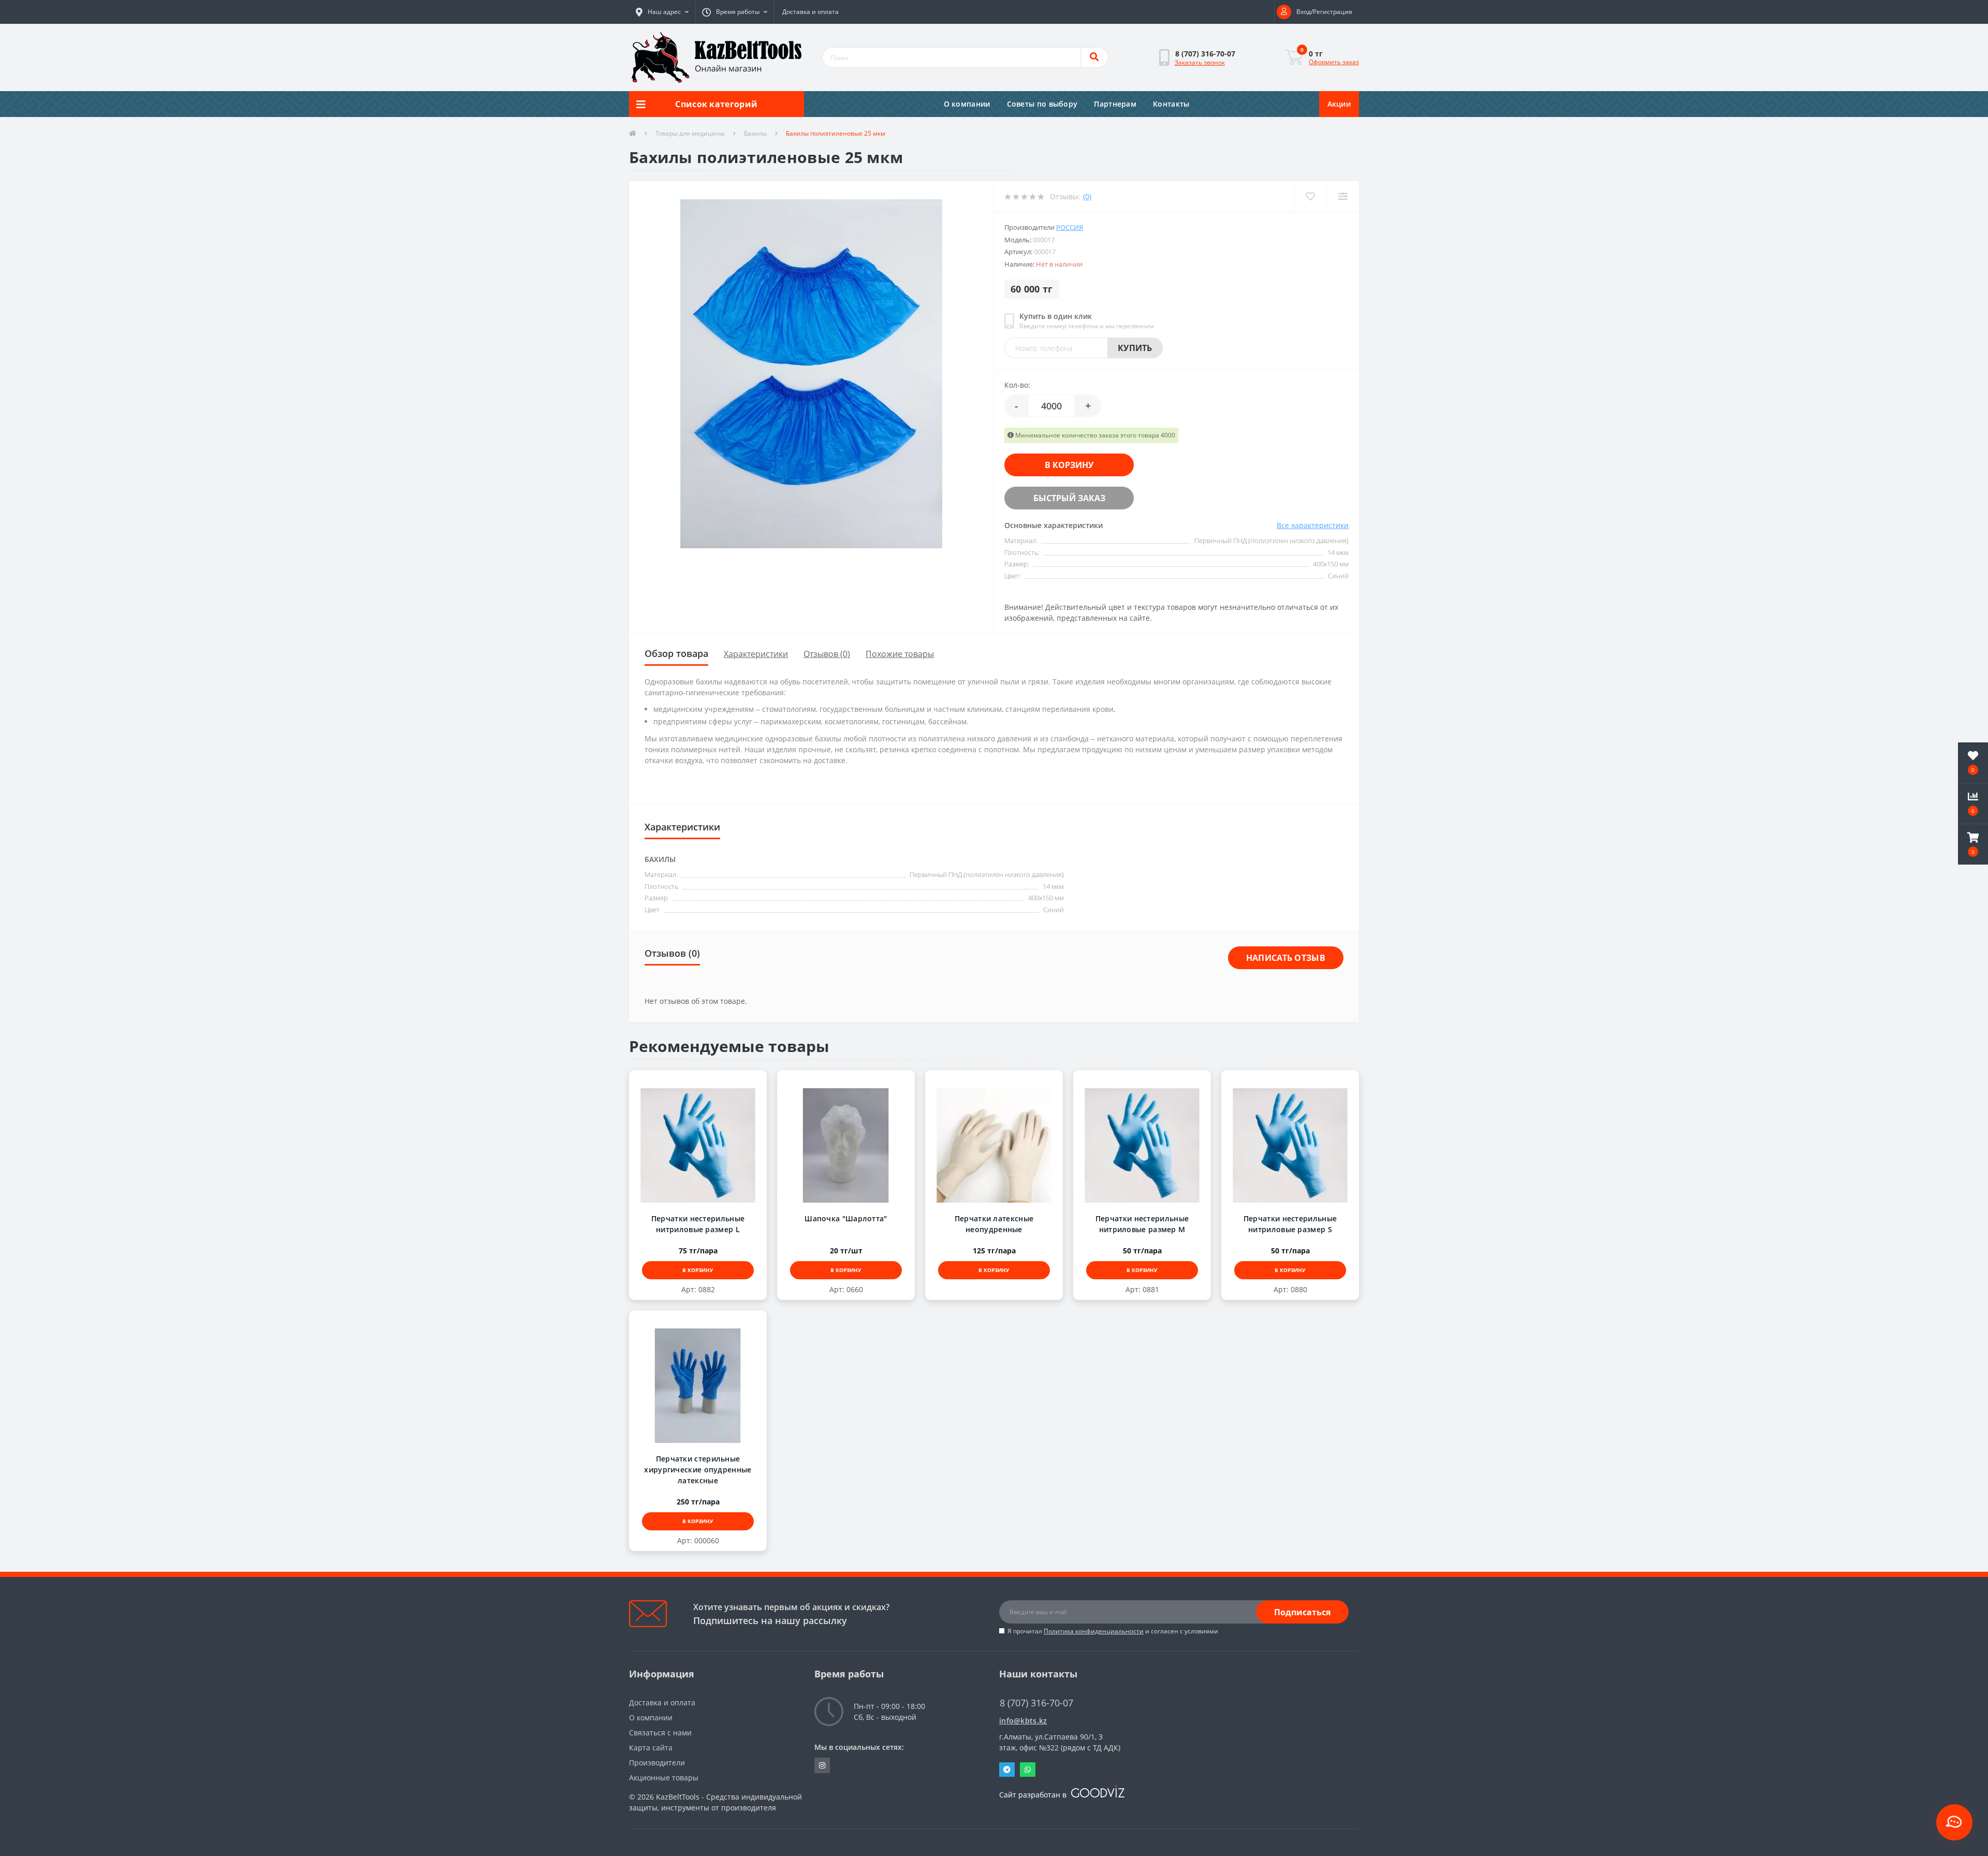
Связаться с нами (660, 1733)
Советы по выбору (1042, 104)
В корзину (1069, 465)
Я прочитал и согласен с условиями (1113, 1631)
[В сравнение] (708, 1081)
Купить (1135, 348)
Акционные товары (664, 1778)
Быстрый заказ (1069, 498)
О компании (967, 104)
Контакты (1171, 104)
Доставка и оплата (810, 12)
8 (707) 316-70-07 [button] (1036, 1703)
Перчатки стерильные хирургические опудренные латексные (698, 1470)
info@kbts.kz (1023, 1721)
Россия (1070, 227)
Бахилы (755, 133)
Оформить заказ (1334, 62)
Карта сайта (651, 1748)
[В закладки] (688, 1081)
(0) (1087, 196)
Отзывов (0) (827, 654)
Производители (657, 1763)
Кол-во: (1017, 385)
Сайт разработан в (1034, 1795)
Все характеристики (1313, 525)
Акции (1339, 104)
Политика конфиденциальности (1094, 1631)
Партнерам (1115, 104)
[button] (662, 12)
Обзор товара (676, 653)
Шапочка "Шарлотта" (846, 1218)
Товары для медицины (690, 133)
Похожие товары (900, 654)
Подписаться (1302, 1612)
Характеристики (756, 654)
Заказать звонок (1200, 62)
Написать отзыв (1286, 958)
